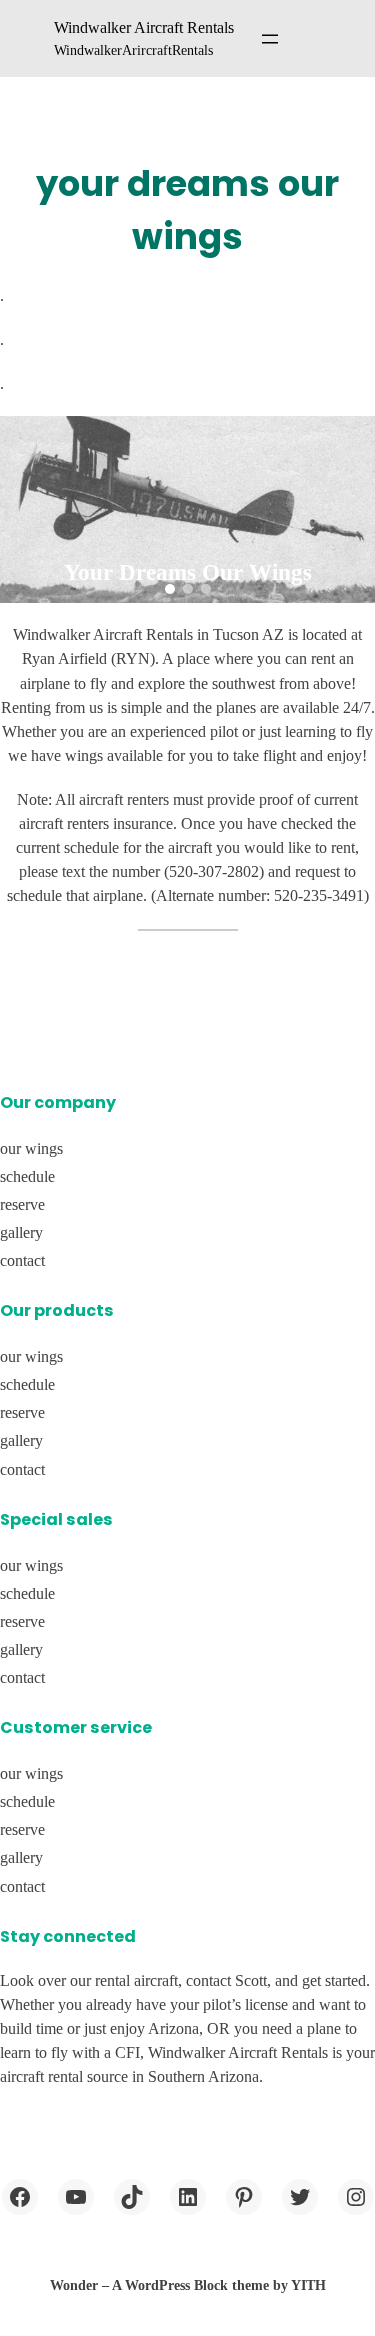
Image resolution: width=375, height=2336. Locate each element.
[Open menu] (270, 39)
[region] (187, 510)
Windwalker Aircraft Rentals (144, 27)
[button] (170, 589)
